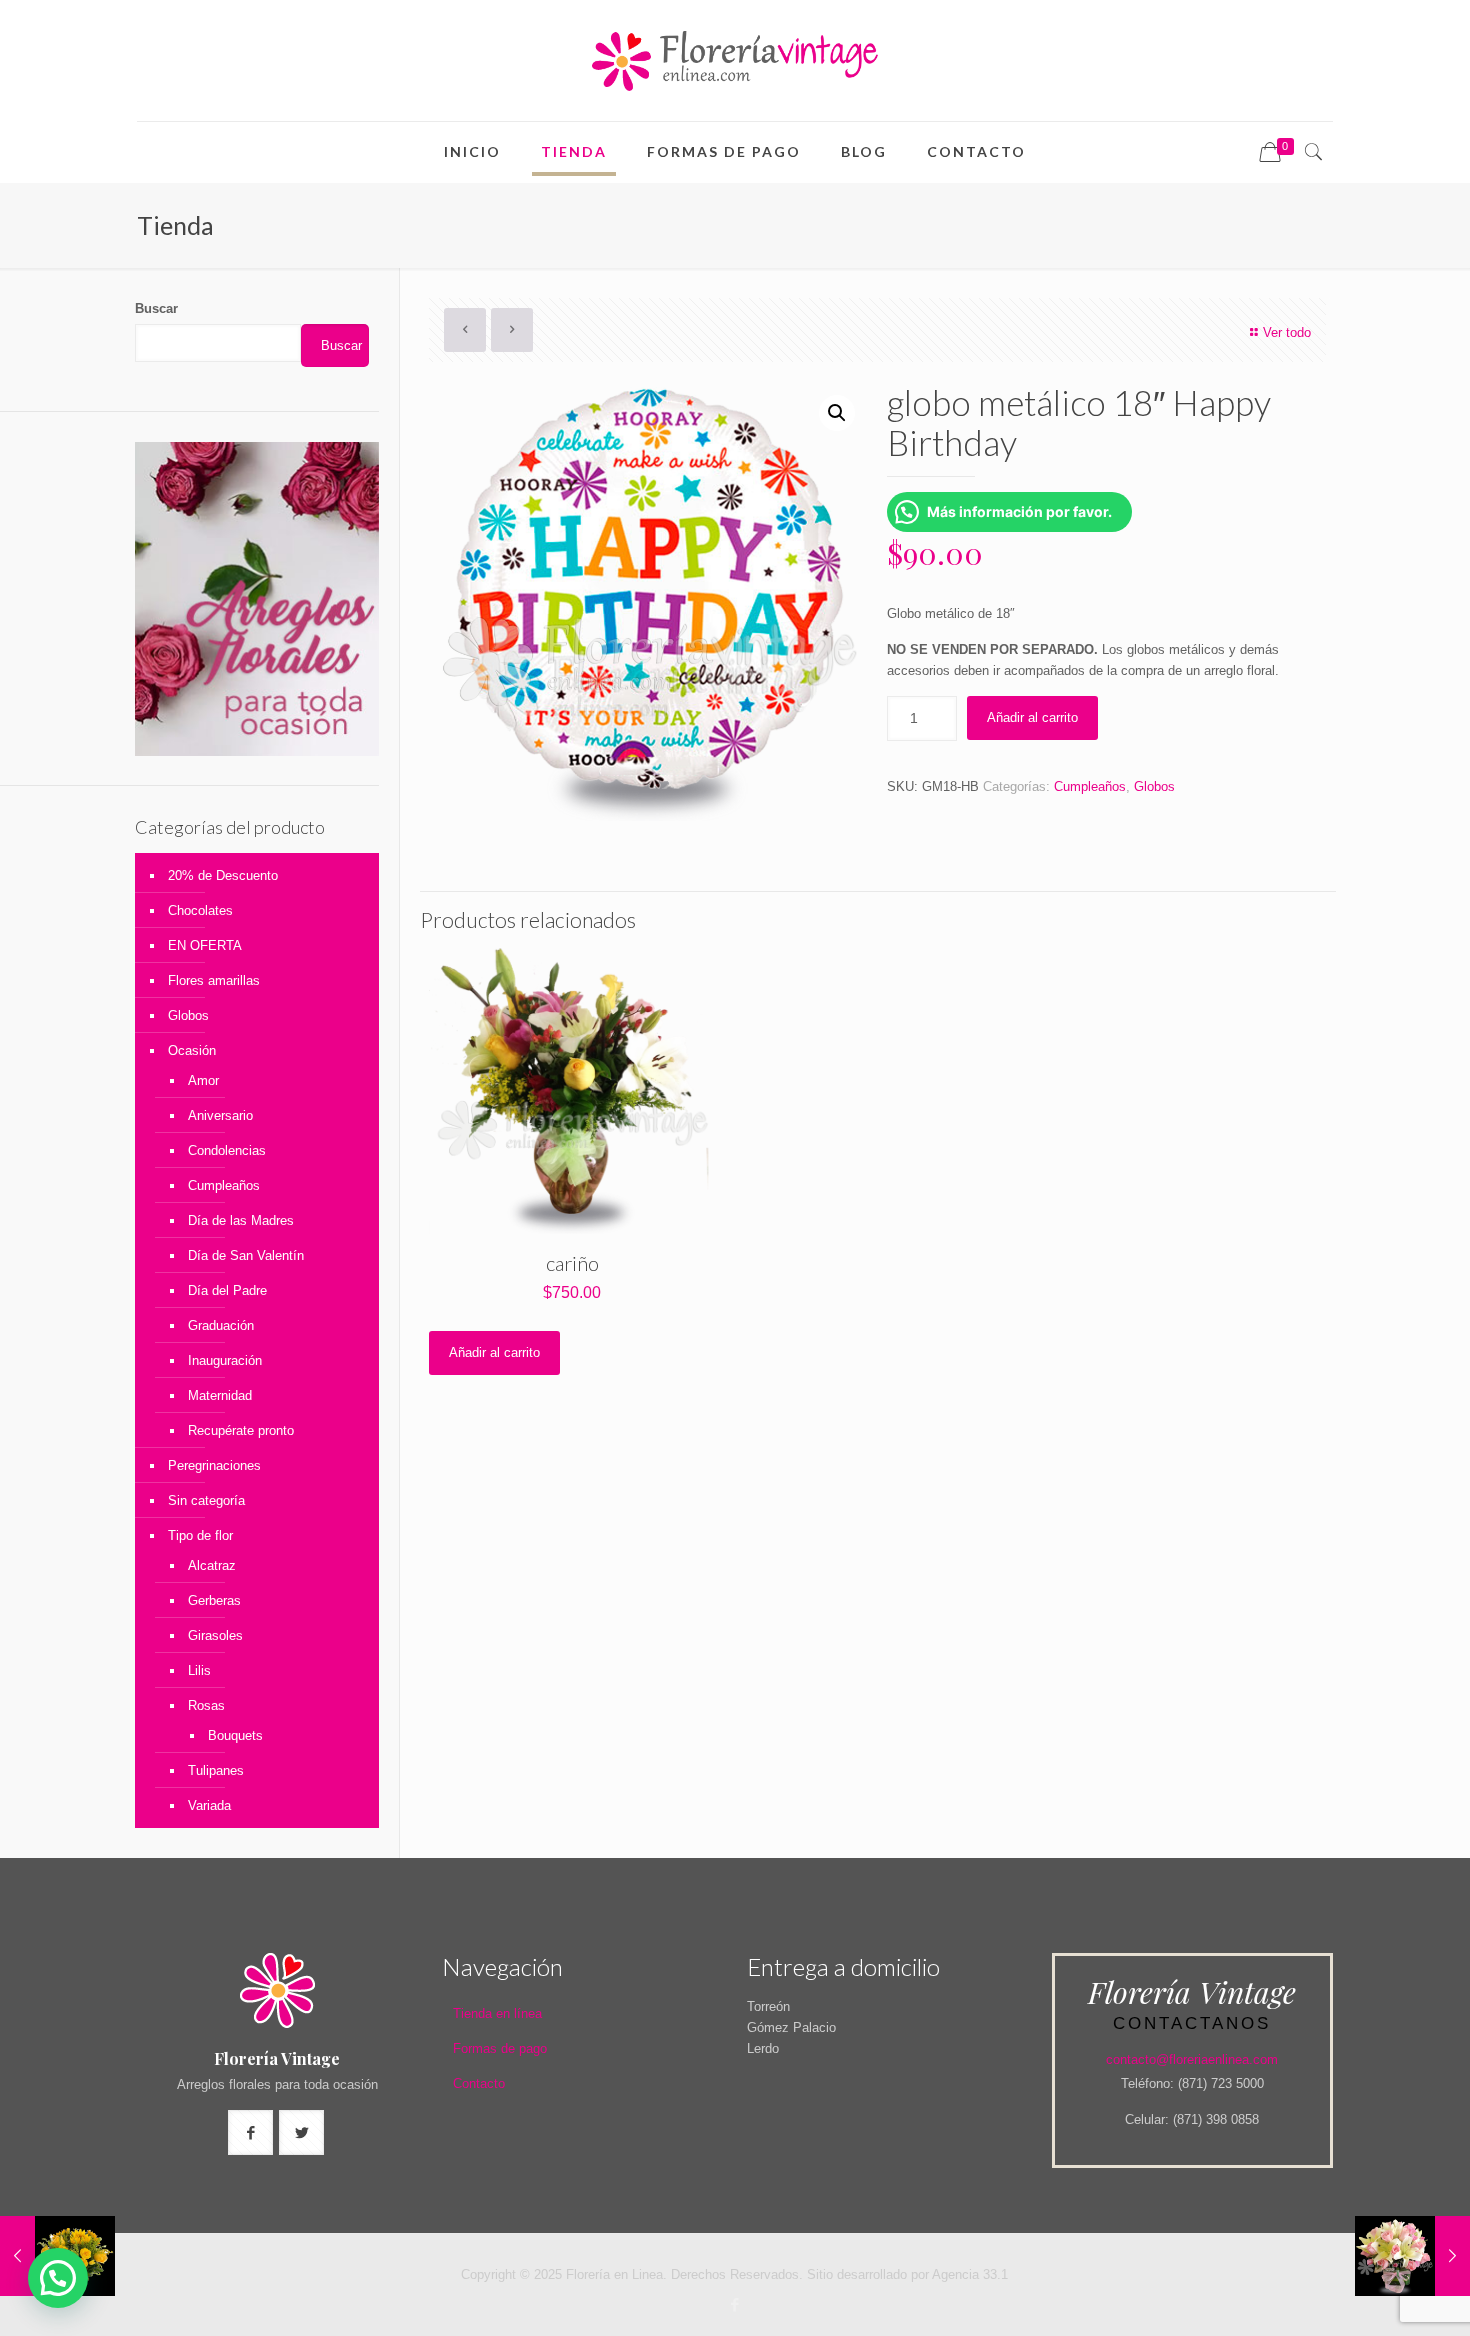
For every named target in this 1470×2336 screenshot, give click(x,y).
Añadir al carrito (1032, 717)
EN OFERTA (205, 945)
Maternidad (220, 1395)
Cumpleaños (1090, 786)
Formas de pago (500, 2048)
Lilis (199, 1670)
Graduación (221, 1325)
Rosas (206, 1705)
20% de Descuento (223, 875)
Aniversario (220, 1115)
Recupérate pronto (241, 1430)
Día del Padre (227, 1290)
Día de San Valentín (246, 1255)
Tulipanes (216, 1770)
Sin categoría (206, 1500)
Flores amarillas (214, 980)
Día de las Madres (241, 1220)
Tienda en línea (497, 2013)
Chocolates (200, 910)
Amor (203, 1080)
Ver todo (1287, 332)
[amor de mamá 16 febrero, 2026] (1412, 2256)
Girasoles (215, 1635)
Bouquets (235, 1735)
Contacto (479, 2083)
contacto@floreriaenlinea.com (1192, 2059)
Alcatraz (212, 1565)
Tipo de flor (200, 1535)
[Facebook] (734, 2304)
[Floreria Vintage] (735, 60)
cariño (572, 1263)
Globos (1154, 786)
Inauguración (225, 1360)
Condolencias (227, 1150)
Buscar (156, 308)
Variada (209, 1805)
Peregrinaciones (214, 1465)
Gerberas (214, 1600)
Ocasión (192, 1050)
